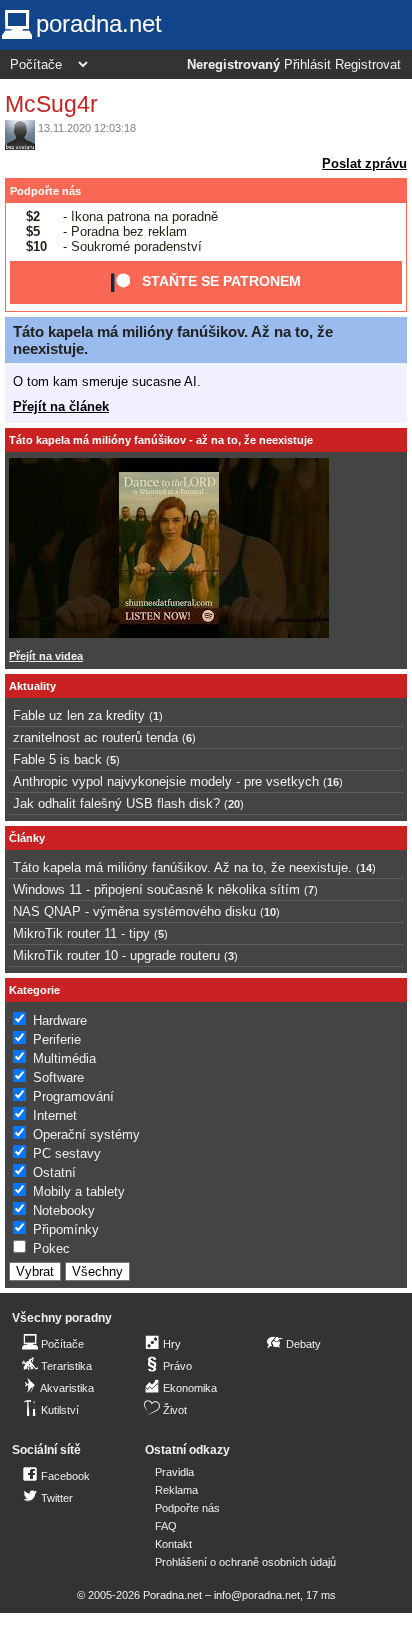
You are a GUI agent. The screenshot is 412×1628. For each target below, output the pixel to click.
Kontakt (173, 1544)
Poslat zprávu (364, 163)
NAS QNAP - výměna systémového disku (134, 911)
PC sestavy (67, 1153)
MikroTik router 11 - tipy (81, 933)
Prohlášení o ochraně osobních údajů (245, 1562)
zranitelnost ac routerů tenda (95, 737)
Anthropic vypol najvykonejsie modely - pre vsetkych (166, 781)
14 (366, 868)
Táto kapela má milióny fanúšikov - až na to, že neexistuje (161, 440)
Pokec (51, 1248)
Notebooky (64, 1210)
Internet (55, 1115)
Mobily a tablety (79, 1191)
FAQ (166, 1526)
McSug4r (51, 104)
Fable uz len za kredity (79, 715)
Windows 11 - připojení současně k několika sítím (156, 889)
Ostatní (54, 1172)
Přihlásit (307, 65)
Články (27, 838)
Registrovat (368, 65)
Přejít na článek (61, 406)
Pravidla (174, 1472)
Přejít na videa (46, 656)
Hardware (60, 1020)
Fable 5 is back (57, 759)
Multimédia (64, 1058)
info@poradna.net (257, 1595)
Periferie (57, 1039)
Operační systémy (86, 1134)
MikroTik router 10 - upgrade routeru (116, 955)
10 (270, 912)
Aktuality (32, 686)
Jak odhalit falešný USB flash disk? (116, 803)
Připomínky (66, 1229)
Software (58, 1077)
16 (333, 782)
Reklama (176, 1490)
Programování (73, 1096)
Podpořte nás (45, 191)
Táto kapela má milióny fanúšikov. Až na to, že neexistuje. (182, 867)
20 (234, 804)
